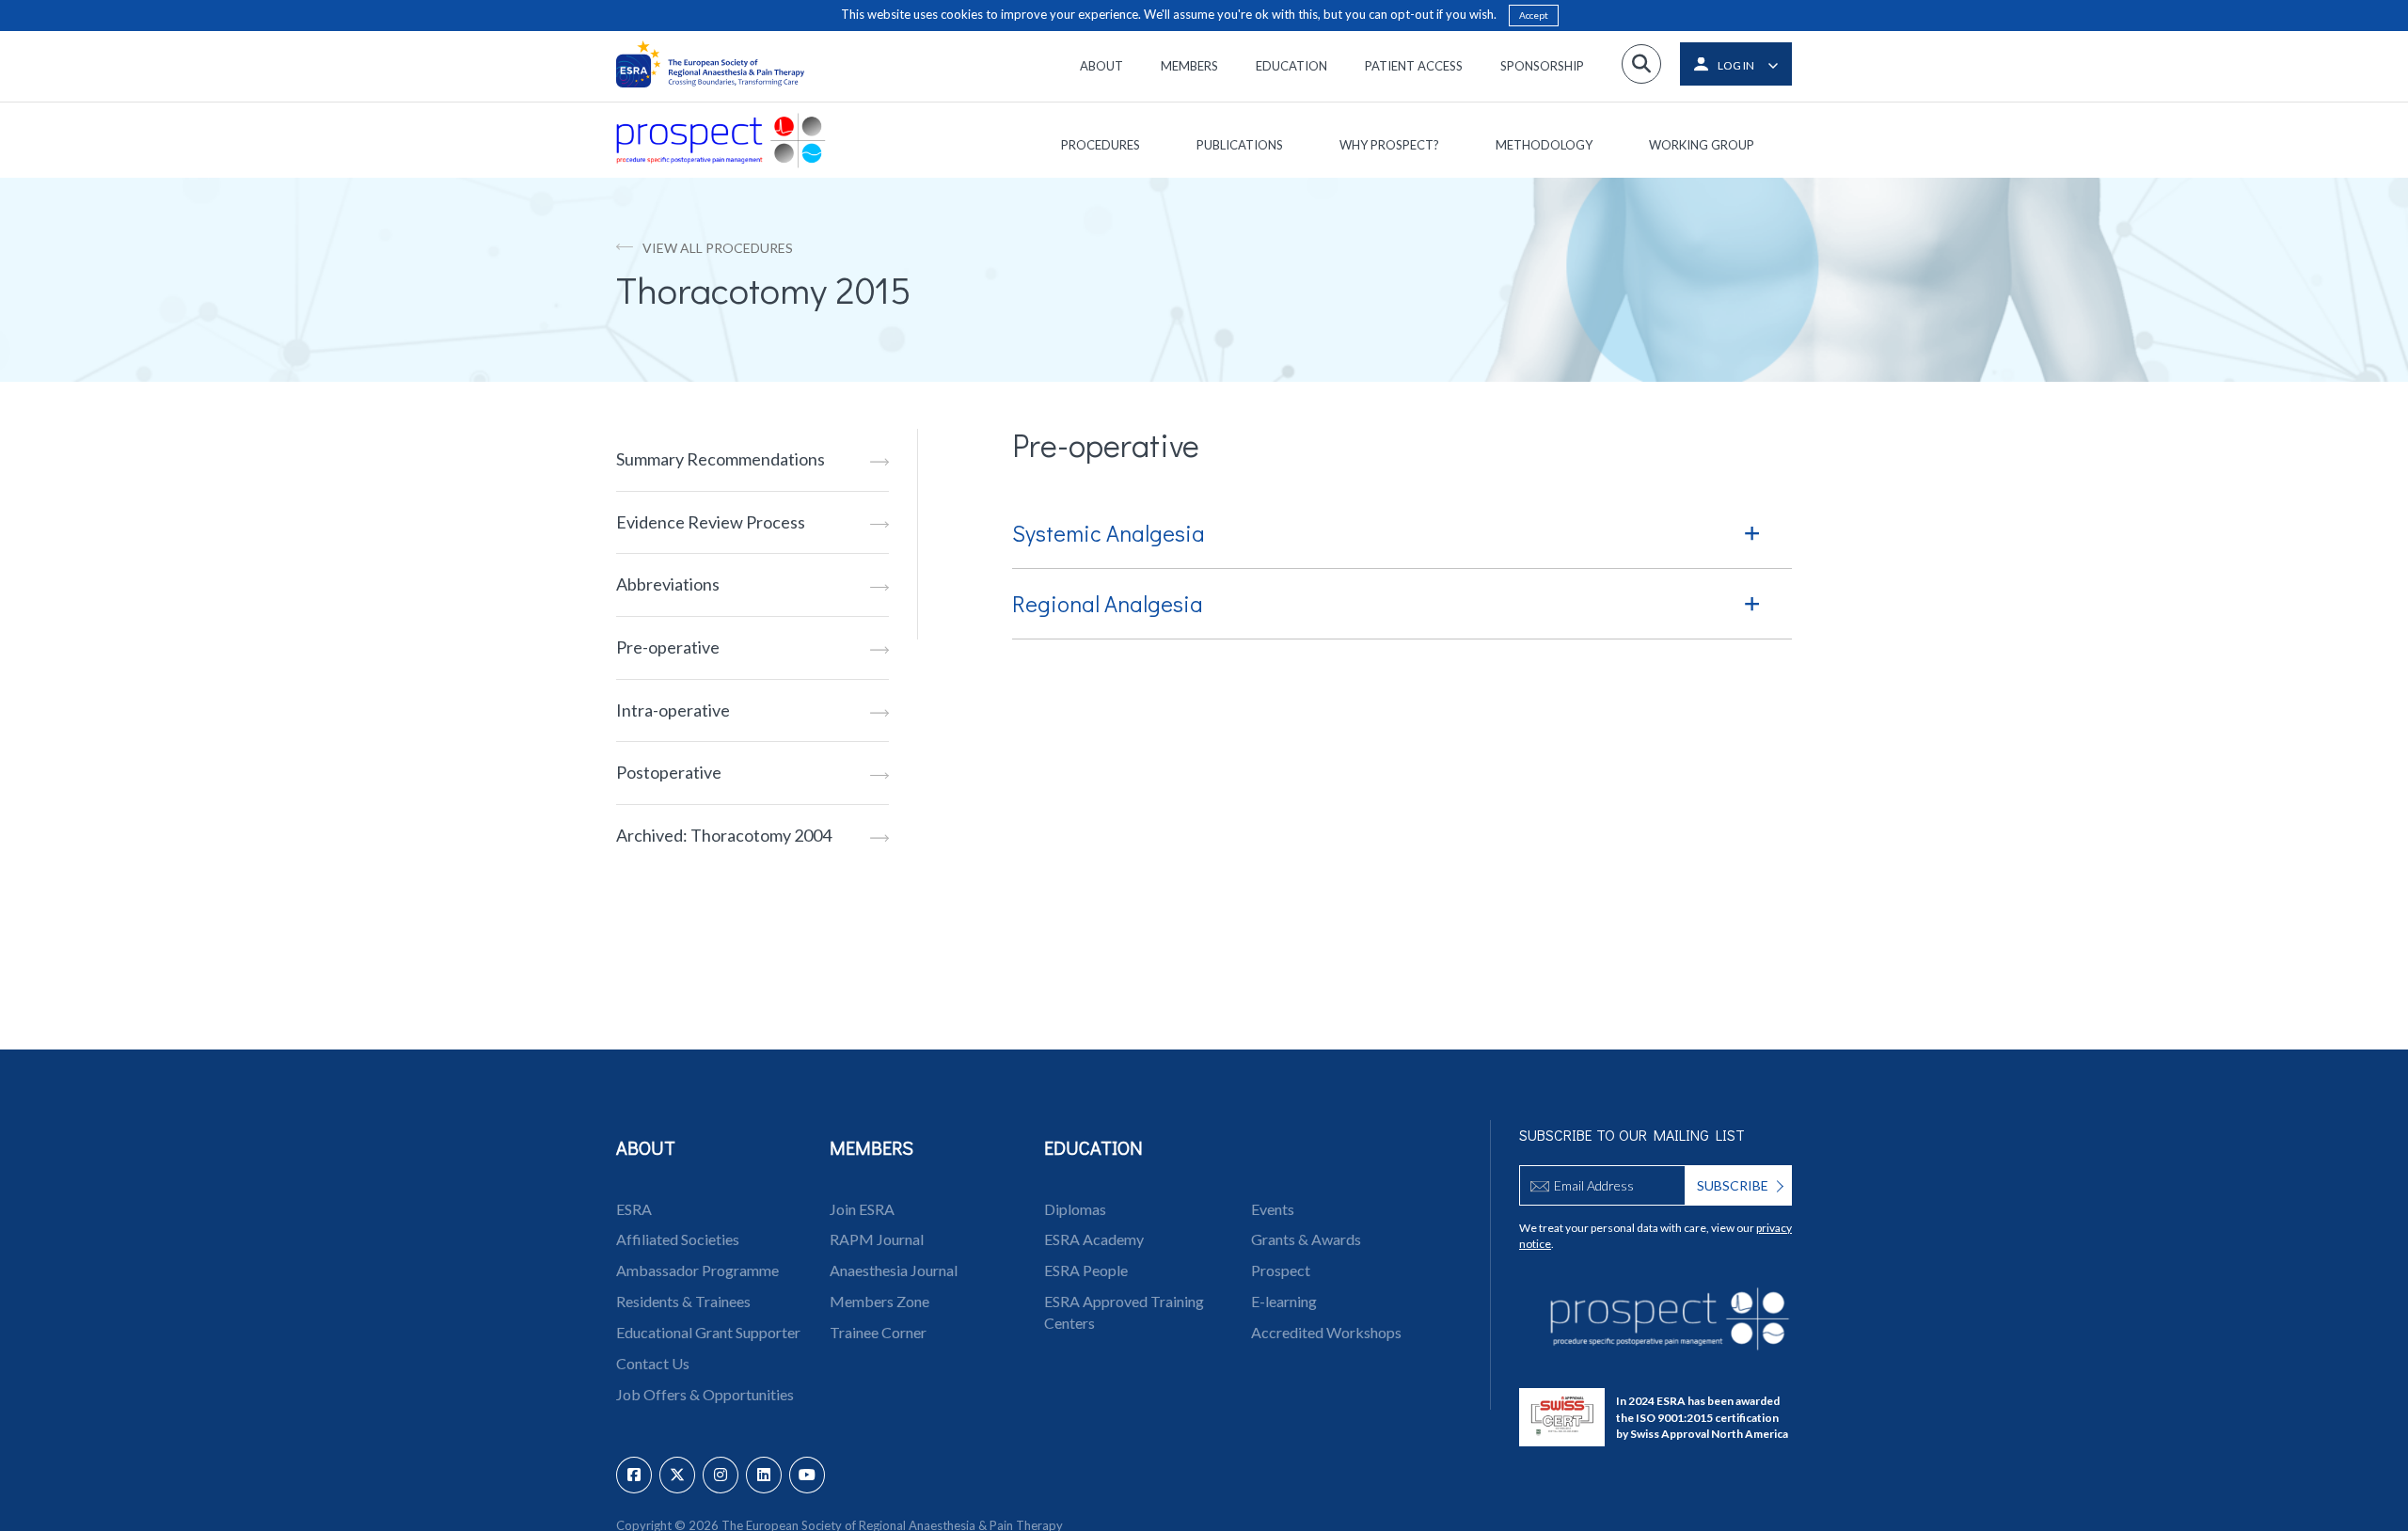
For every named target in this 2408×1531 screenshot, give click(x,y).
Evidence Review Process (711, 522)
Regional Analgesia (1108, 603)
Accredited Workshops (1326, 1332)
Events (1273, 1209)
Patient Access (1414, 66)
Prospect (1281, 1270)
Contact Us (653, 1363)
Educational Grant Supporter (708, 1332)
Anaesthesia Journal (894, 1270)
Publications (1240, 145)
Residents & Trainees (683, 1301)
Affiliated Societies (678, 1239)
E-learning (1284, 1301)
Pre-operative (668, 647)
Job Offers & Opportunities (705, 1394)
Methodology (1544, 145)
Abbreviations (668, 584)
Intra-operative (673, 710)
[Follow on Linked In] (764, 1475)
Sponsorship (1542, 66)
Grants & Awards (1306, 1239)
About (1101, 66)
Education (1291, 66)
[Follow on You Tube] (807, 1475)
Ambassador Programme (697, 1270)
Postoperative (669, 772)
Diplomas (1075, 1209)
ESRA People (1086, 1270)
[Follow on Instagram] (721, 1475)
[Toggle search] (1641, 64)
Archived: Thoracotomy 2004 (724, 835)
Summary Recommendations (721, 459)
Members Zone (879, 1301)
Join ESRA (862, 1209)
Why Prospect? (1389, 145)
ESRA (634, 1209)
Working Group (1702, 145)
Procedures (1101, 145)
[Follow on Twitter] (677, 1475)
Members (1189, 66)
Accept (1534, 15)
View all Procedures (718, 248)
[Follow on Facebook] (634, 1475)
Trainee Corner (878, 1332)
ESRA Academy (1094, 1239)
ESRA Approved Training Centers (1124, 1312)
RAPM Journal (877, 1239)
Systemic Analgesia (1109, 533)
